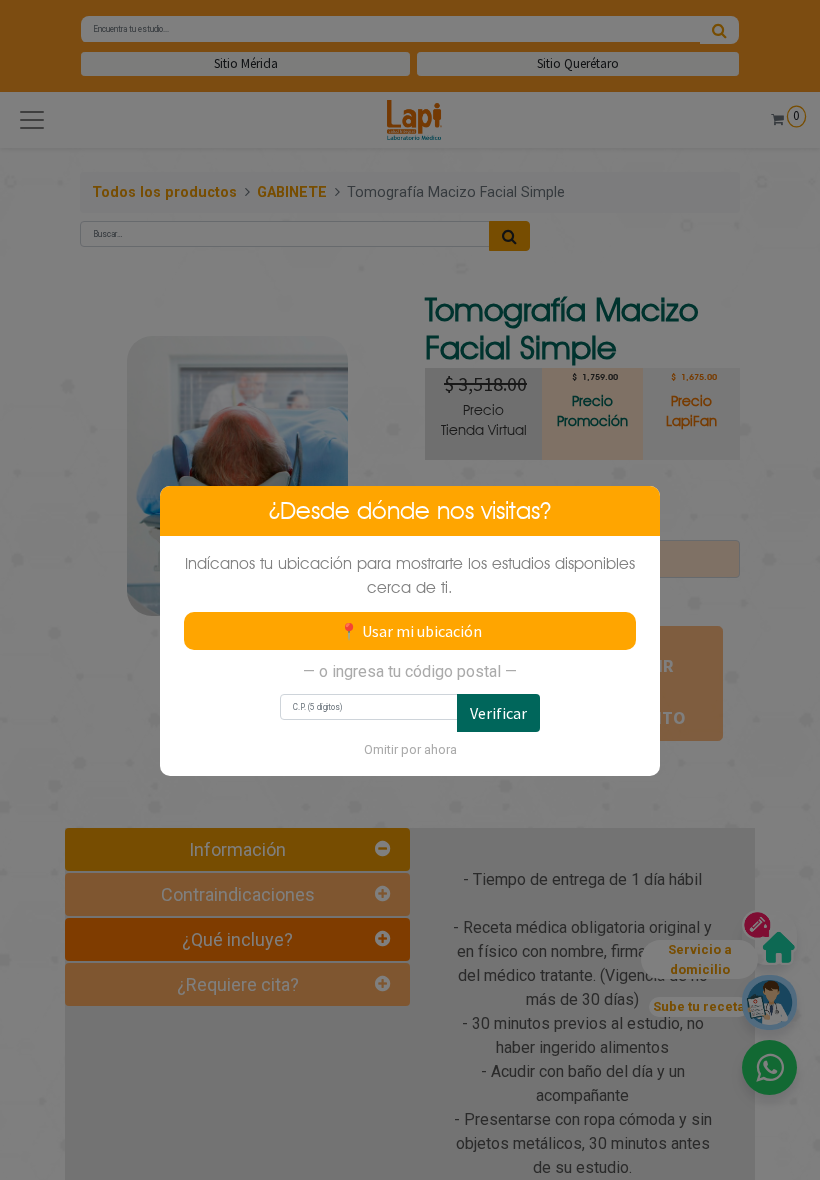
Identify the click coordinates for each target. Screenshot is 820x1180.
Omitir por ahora (410, 749)
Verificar (498, 713)
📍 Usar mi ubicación (410, 631)
